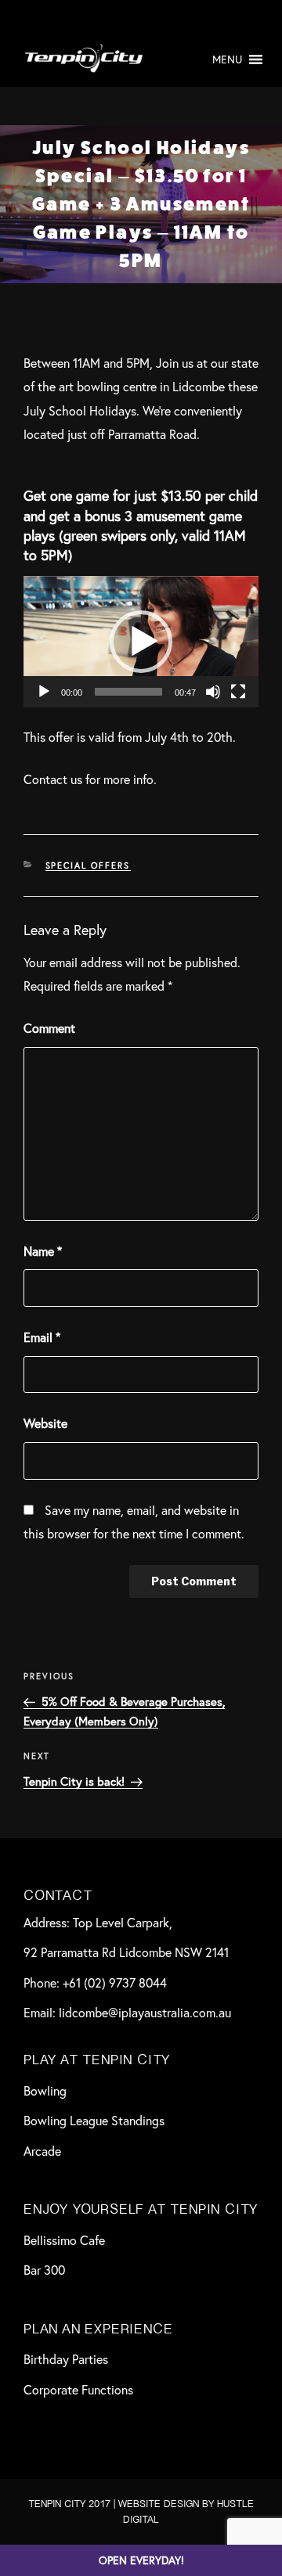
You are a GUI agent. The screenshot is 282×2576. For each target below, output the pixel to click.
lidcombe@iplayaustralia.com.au (145, 2012)
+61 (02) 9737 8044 (115, 1982)
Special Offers (88, 865)
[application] (141, 642)
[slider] (128, 692)
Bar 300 (44, 2270)
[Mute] (213, 692)
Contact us (53, 779)
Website (45, 1423)
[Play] (44, 692)
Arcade (42, 2151)
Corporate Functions (78, 2389)
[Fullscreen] (238, 692)
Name (43, 1251)
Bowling (45, 2090)
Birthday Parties (66, 2359)
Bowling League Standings (94, 2120)
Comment (49, 1028)
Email (42, 1337)
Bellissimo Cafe (64, 2240)
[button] (227, 59)
